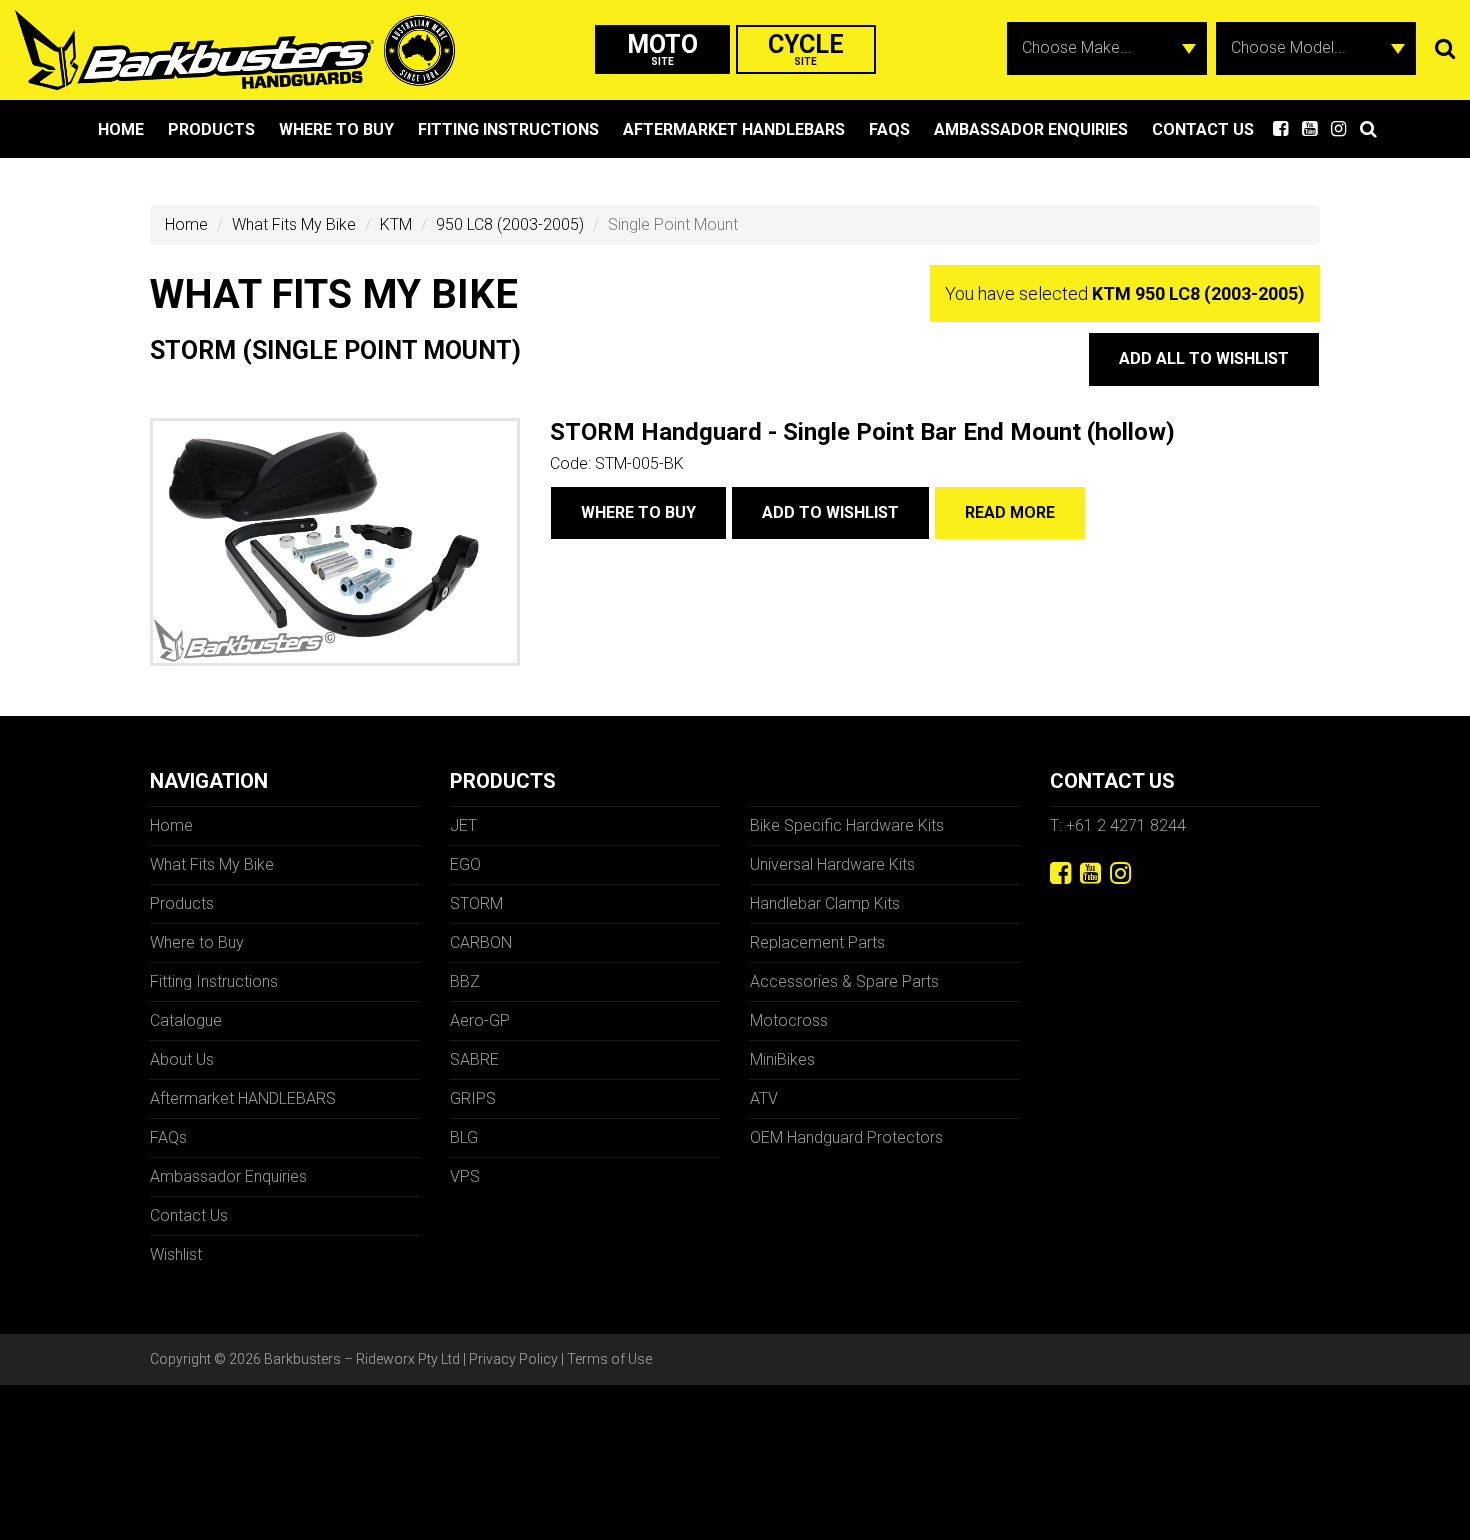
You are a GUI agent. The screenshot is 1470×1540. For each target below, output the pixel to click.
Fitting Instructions (508, 129)
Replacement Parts (817, 942)
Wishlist (176, 1254)
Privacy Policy (513, 1359)
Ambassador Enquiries (1031, 129)
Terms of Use (609, 1359)
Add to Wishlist (830, 512)
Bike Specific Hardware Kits (847, 825)
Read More (1010, 512)
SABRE (474, 1059)
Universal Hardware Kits (832, 864)
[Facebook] (1060, 873)
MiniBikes (782, 1059)
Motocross (789, 1020)
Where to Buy (336, 129)
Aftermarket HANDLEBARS (734, 129)
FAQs (889, 129)
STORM (476, 903)
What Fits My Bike (294, 224)
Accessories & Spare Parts (844, 981)
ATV (764, 1098)
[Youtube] (1090, 873)
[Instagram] (1120, 873)
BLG (464, 1137)
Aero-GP (480, 1020)
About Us (182, 1059)
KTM (396, 224)
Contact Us (1203, 129)
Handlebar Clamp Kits (825, 903)
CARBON (481, 942)
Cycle (806, 48)
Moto (662, 48)
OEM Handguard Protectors (846, 1137)
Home (121, 129)
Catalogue (186, 1020)
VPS (465, 1176)
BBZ (465, 981)
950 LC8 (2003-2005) (510, 224)
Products (211, 129)
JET (463, 825)
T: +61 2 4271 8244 (1118, 825)
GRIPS (473, 1098)
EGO (465, 864)
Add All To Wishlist (1204, 358)
